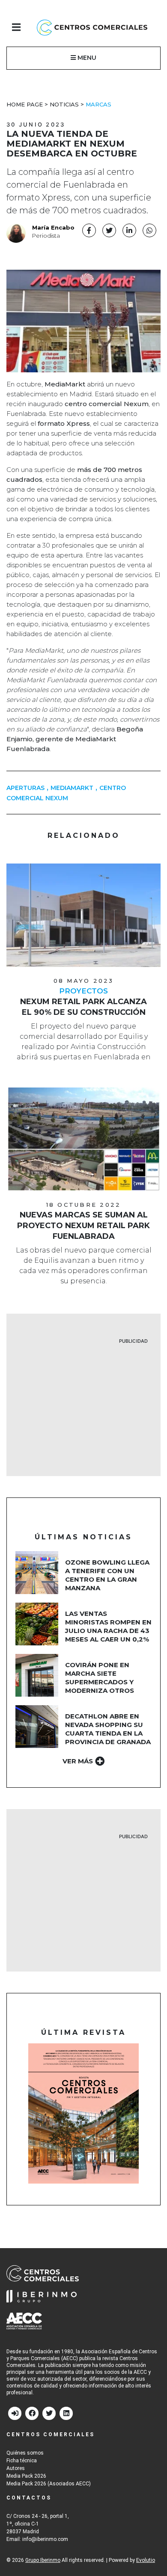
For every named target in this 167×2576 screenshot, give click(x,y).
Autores (16, 2468)
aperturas (25, 788)
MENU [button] (86, 58)
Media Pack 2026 (26, 2476)
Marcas (98, 104)
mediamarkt (72, 788)
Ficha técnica (22, 2461)
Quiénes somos (25, 2453)
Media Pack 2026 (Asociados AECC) (49, 2484)
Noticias (64, 104)
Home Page (25, 104)
